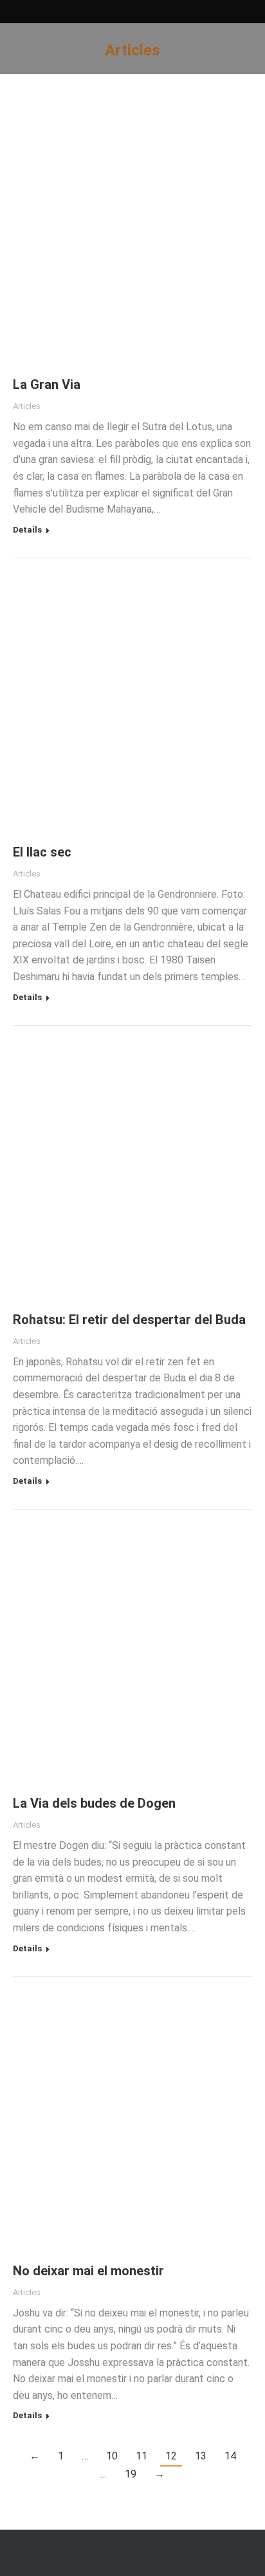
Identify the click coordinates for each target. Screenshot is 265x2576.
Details (27, 530)
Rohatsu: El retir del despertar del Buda (129, 1320)
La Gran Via (47, 384)
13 (201, 2456)
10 (112, 2456)
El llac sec (42, 852)
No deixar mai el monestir (88, 2271)
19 (131, 2474)
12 (171, 2456)
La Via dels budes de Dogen (94, 1803)
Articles (27, 406)
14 (230, 2456)
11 (142, 2456)
